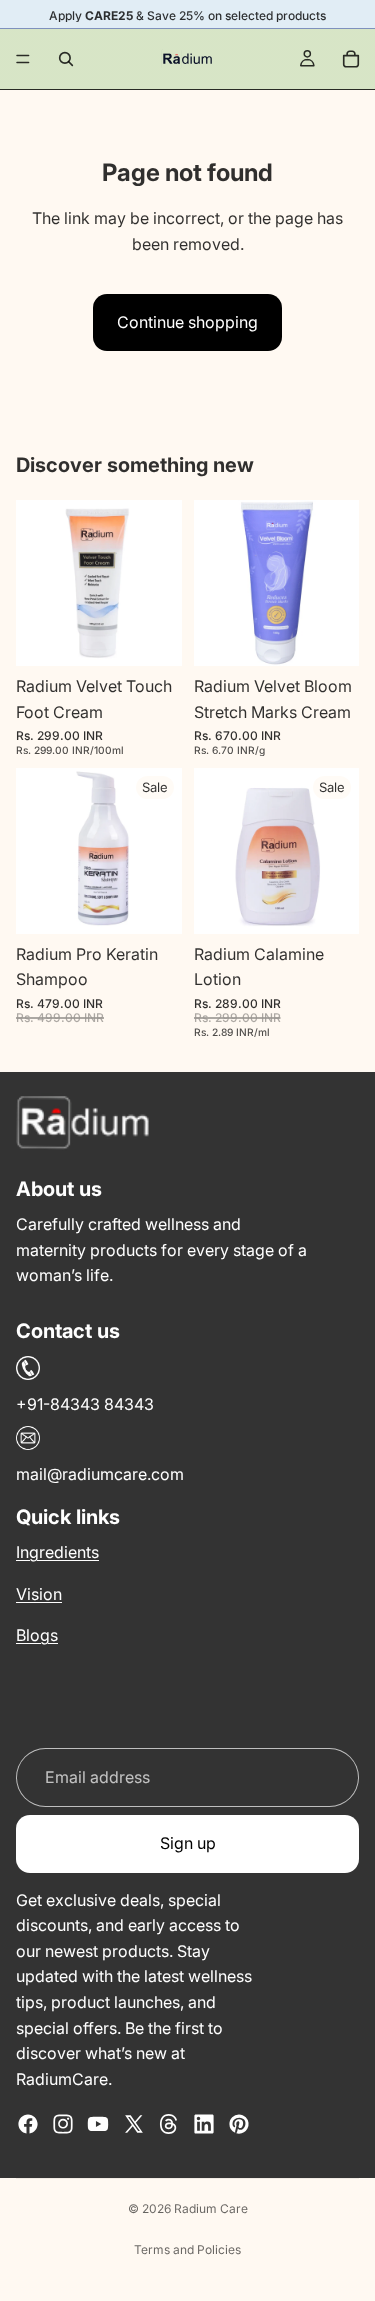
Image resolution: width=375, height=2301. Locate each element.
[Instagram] (63, 2124)
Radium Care (211, 2208)
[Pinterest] (239, 2124)
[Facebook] (28, 2124)
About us (59, 1189)
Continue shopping (187, 322)
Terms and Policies (187, 2249)
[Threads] (169, 2124)
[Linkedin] (204, 2124)
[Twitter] (134, 2124)
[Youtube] (98, 2124)
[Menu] (23, 59)
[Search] (66, 59)
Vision (39, 1593)
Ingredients (57, 1552)
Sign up (188, 1843)
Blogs (37, 1635)
